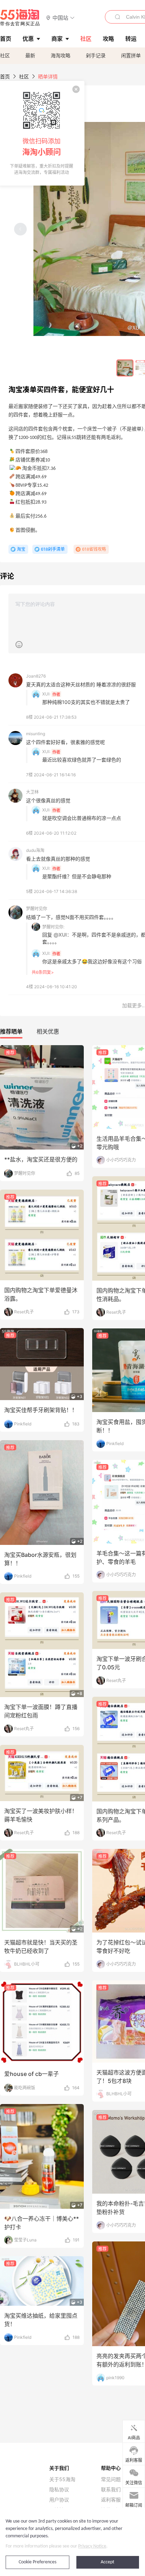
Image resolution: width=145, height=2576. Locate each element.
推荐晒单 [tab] (11, 1031)
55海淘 (20, 18)
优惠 (28, 39)
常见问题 (111, 2479)
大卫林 (32, 792)
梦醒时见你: (53, 927)
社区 (5, 55)
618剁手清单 (53, 549)
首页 (5, 76)
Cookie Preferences (37, 2562)
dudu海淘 (35, 850)
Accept (108, 2562)
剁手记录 (96, 55)
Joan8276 (36, 676)
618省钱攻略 (94, 549)
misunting (36, 734)
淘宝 (21, 549)
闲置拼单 (131, 55)
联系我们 (111, 2490)
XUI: (46, 694)
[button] (60, 17)
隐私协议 (59, 2490)
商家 (57, 39)
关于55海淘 (62, 2479)
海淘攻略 (61, 55)
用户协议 (59, 2500)
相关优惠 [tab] (48, 1031)
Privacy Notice (92, 2546)
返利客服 (111, 2500)
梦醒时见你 (37, 909)
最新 (30, 55)
